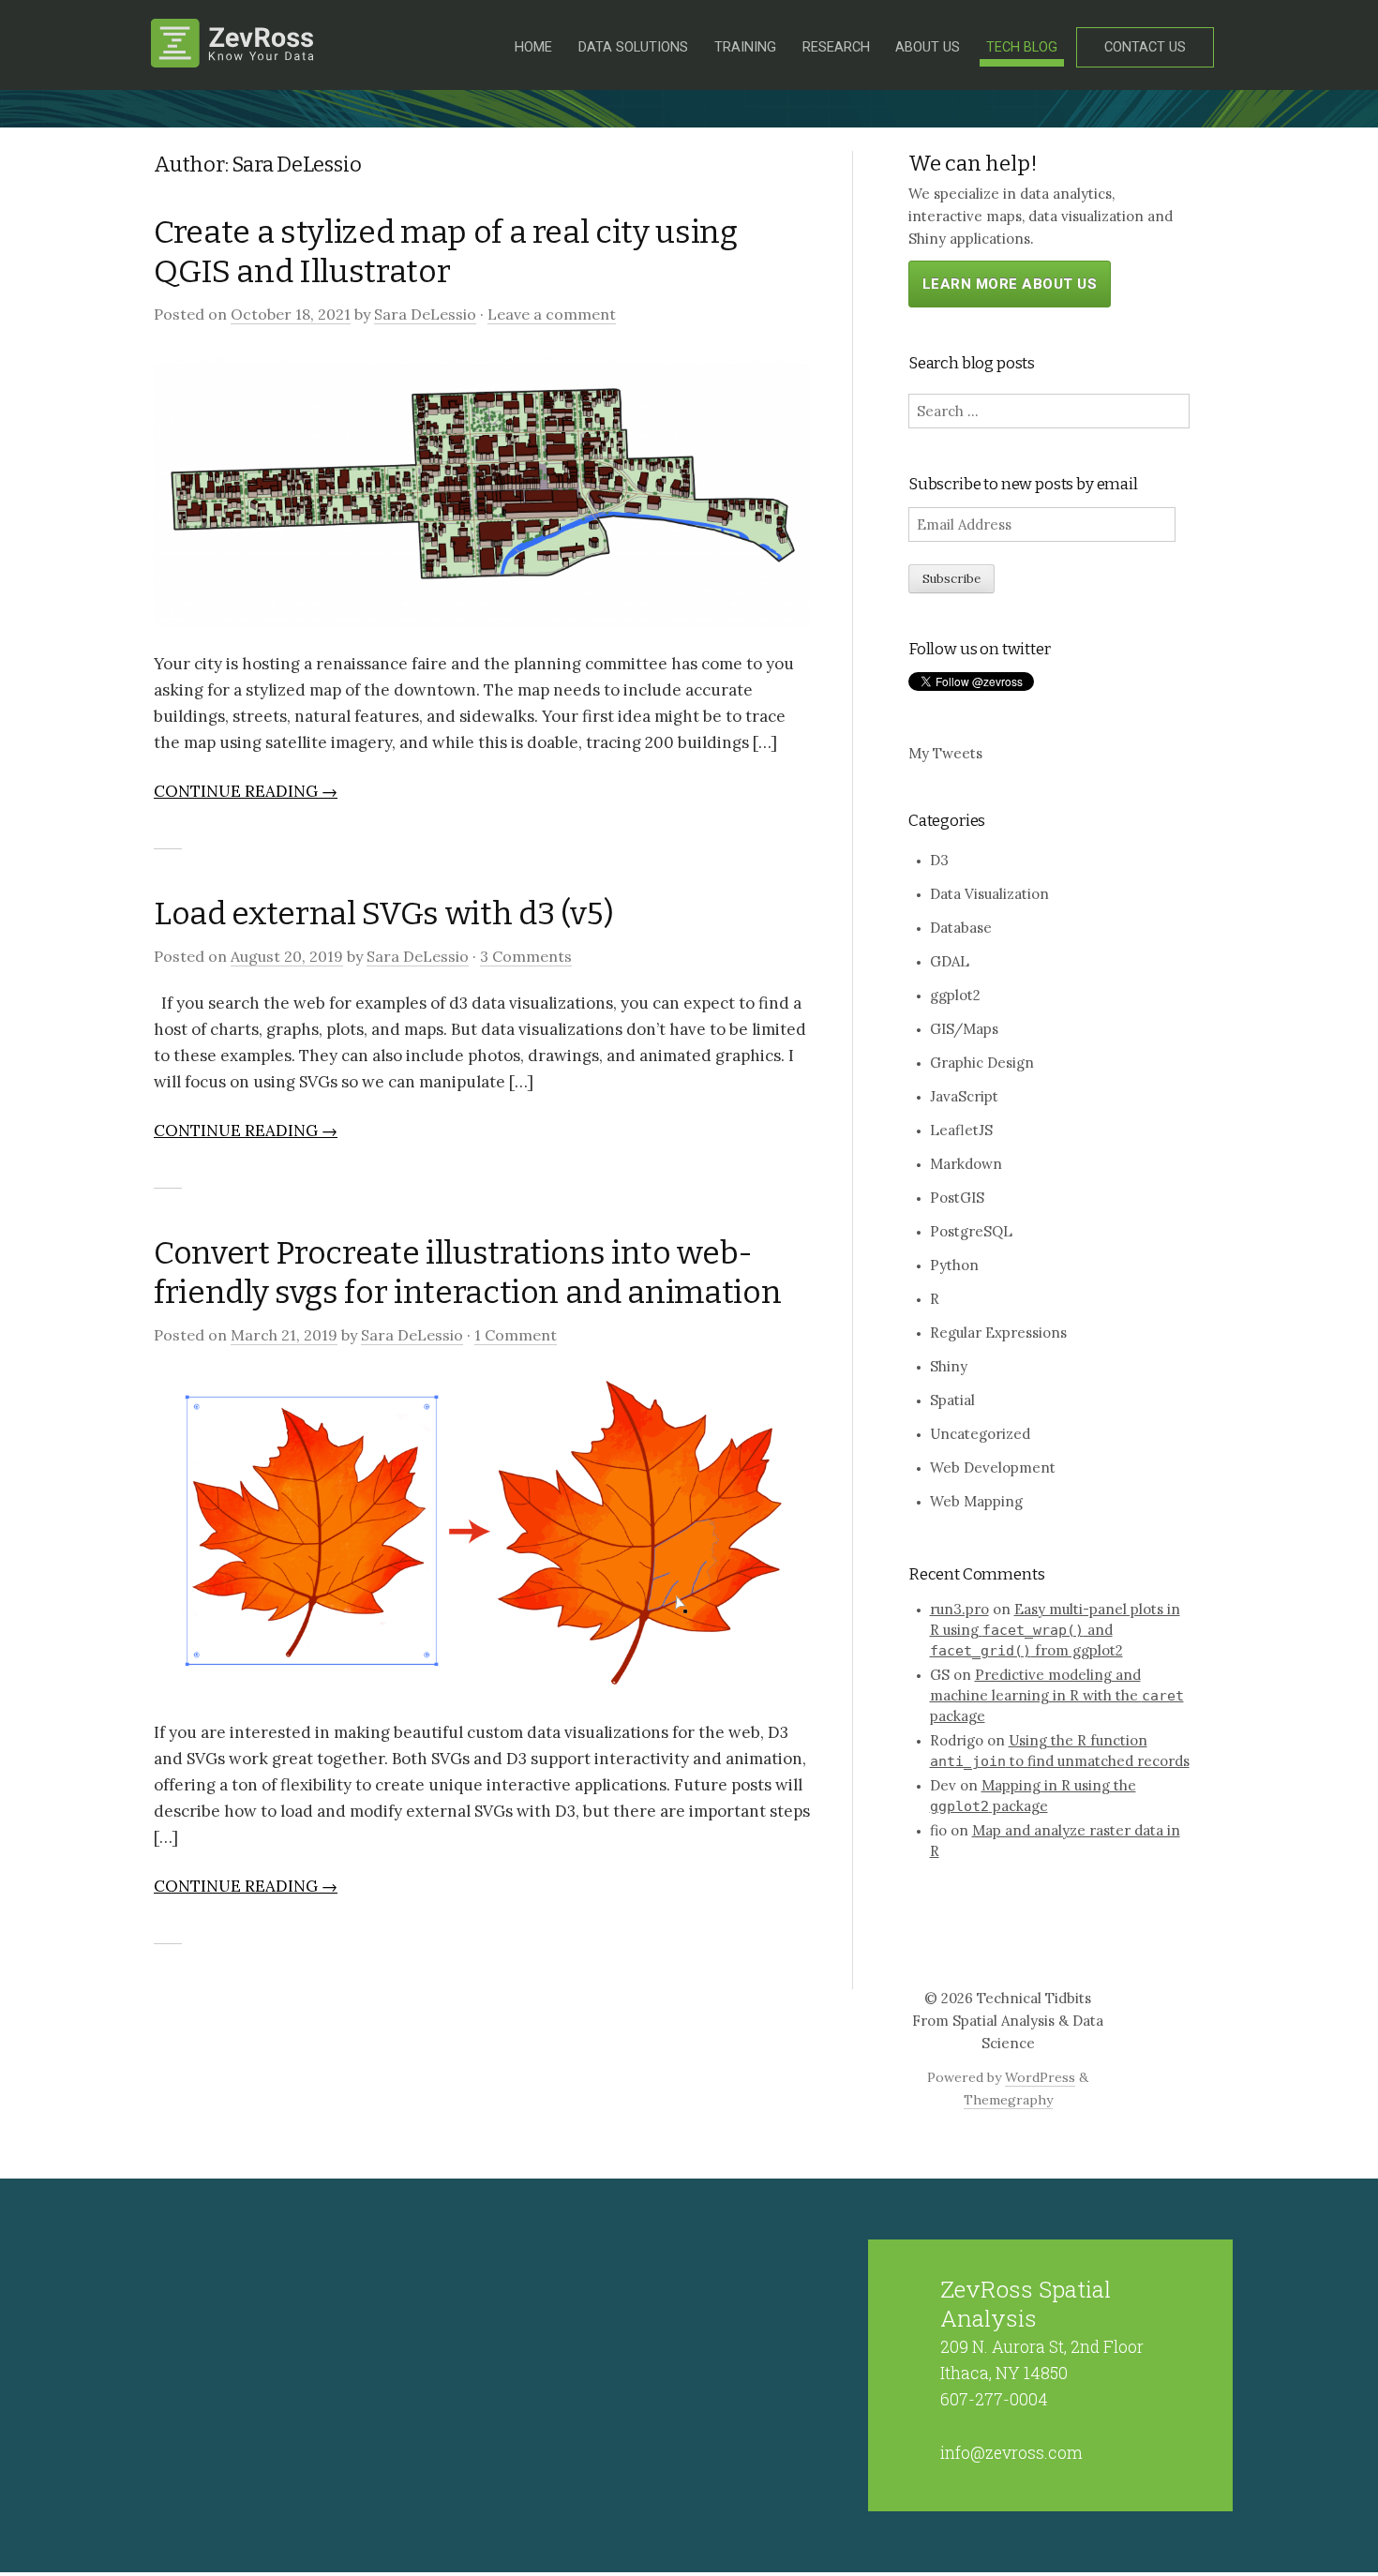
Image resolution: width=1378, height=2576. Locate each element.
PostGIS (957, 1198)
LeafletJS (961, 1130)
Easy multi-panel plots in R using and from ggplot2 (1055, 1630)
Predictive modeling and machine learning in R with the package (1057, 1695)
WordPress (1040, 2077)
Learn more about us (1010, 284)
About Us (928, 47)
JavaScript (964, 1096)
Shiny (949, 1366)
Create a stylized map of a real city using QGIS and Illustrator (446, 252)
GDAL (950, 961)
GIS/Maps (964, 1029)
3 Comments (526, 956)
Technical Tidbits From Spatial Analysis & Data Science (1008, 2021)
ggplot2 (955, 995)
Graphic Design (982, 1063)
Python (954, 1265)
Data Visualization (989, 894)
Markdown (966, 1164)
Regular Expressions (998, 1333)
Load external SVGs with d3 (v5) (383, 914)
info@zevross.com (1011, 2453)
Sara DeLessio (425, 314)
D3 (939, 860)
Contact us (1145, 47)
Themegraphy (1008, 2100)
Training (745, 47)
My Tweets (945, 753)
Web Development (993, 1468)
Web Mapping (976, 1501)
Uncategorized (980, 1434)
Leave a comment (552, 314)
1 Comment (516, 1335)
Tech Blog (1022, 47)
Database (961, 928)
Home (533, 47)
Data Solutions (633, 47)
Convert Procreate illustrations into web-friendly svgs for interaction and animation (467, 1273)
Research (836, 47)
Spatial (952, 1400)
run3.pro (959, 1609)
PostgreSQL (971, 1231)
